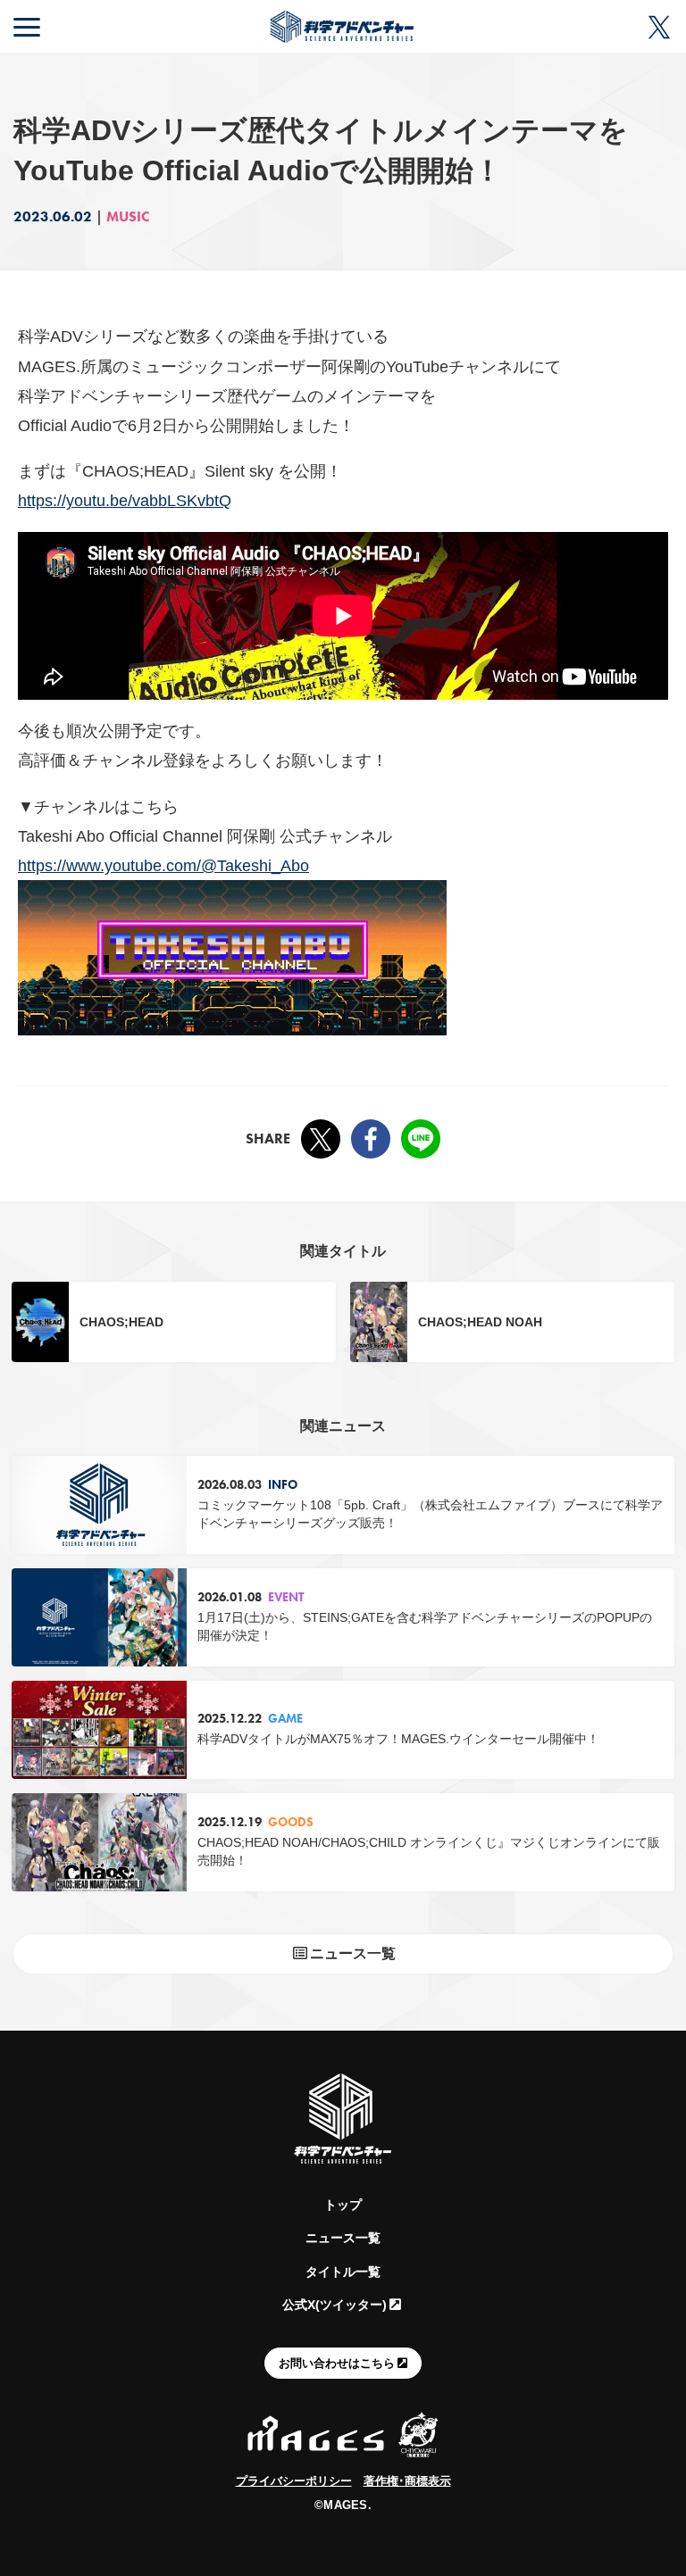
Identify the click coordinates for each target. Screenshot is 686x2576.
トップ (343, 2205)
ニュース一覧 (343, 2238)
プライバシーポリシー (294, 2481)
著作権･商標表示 (407, 2481)
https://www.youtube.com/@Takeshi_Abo (163, 865)
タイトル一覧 (343, 2272)
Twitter (321, 1139)
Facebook (371, 1139)
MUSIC (128, 216)
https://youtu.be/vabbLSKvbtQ (125, 500)
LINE (421, 1139)
